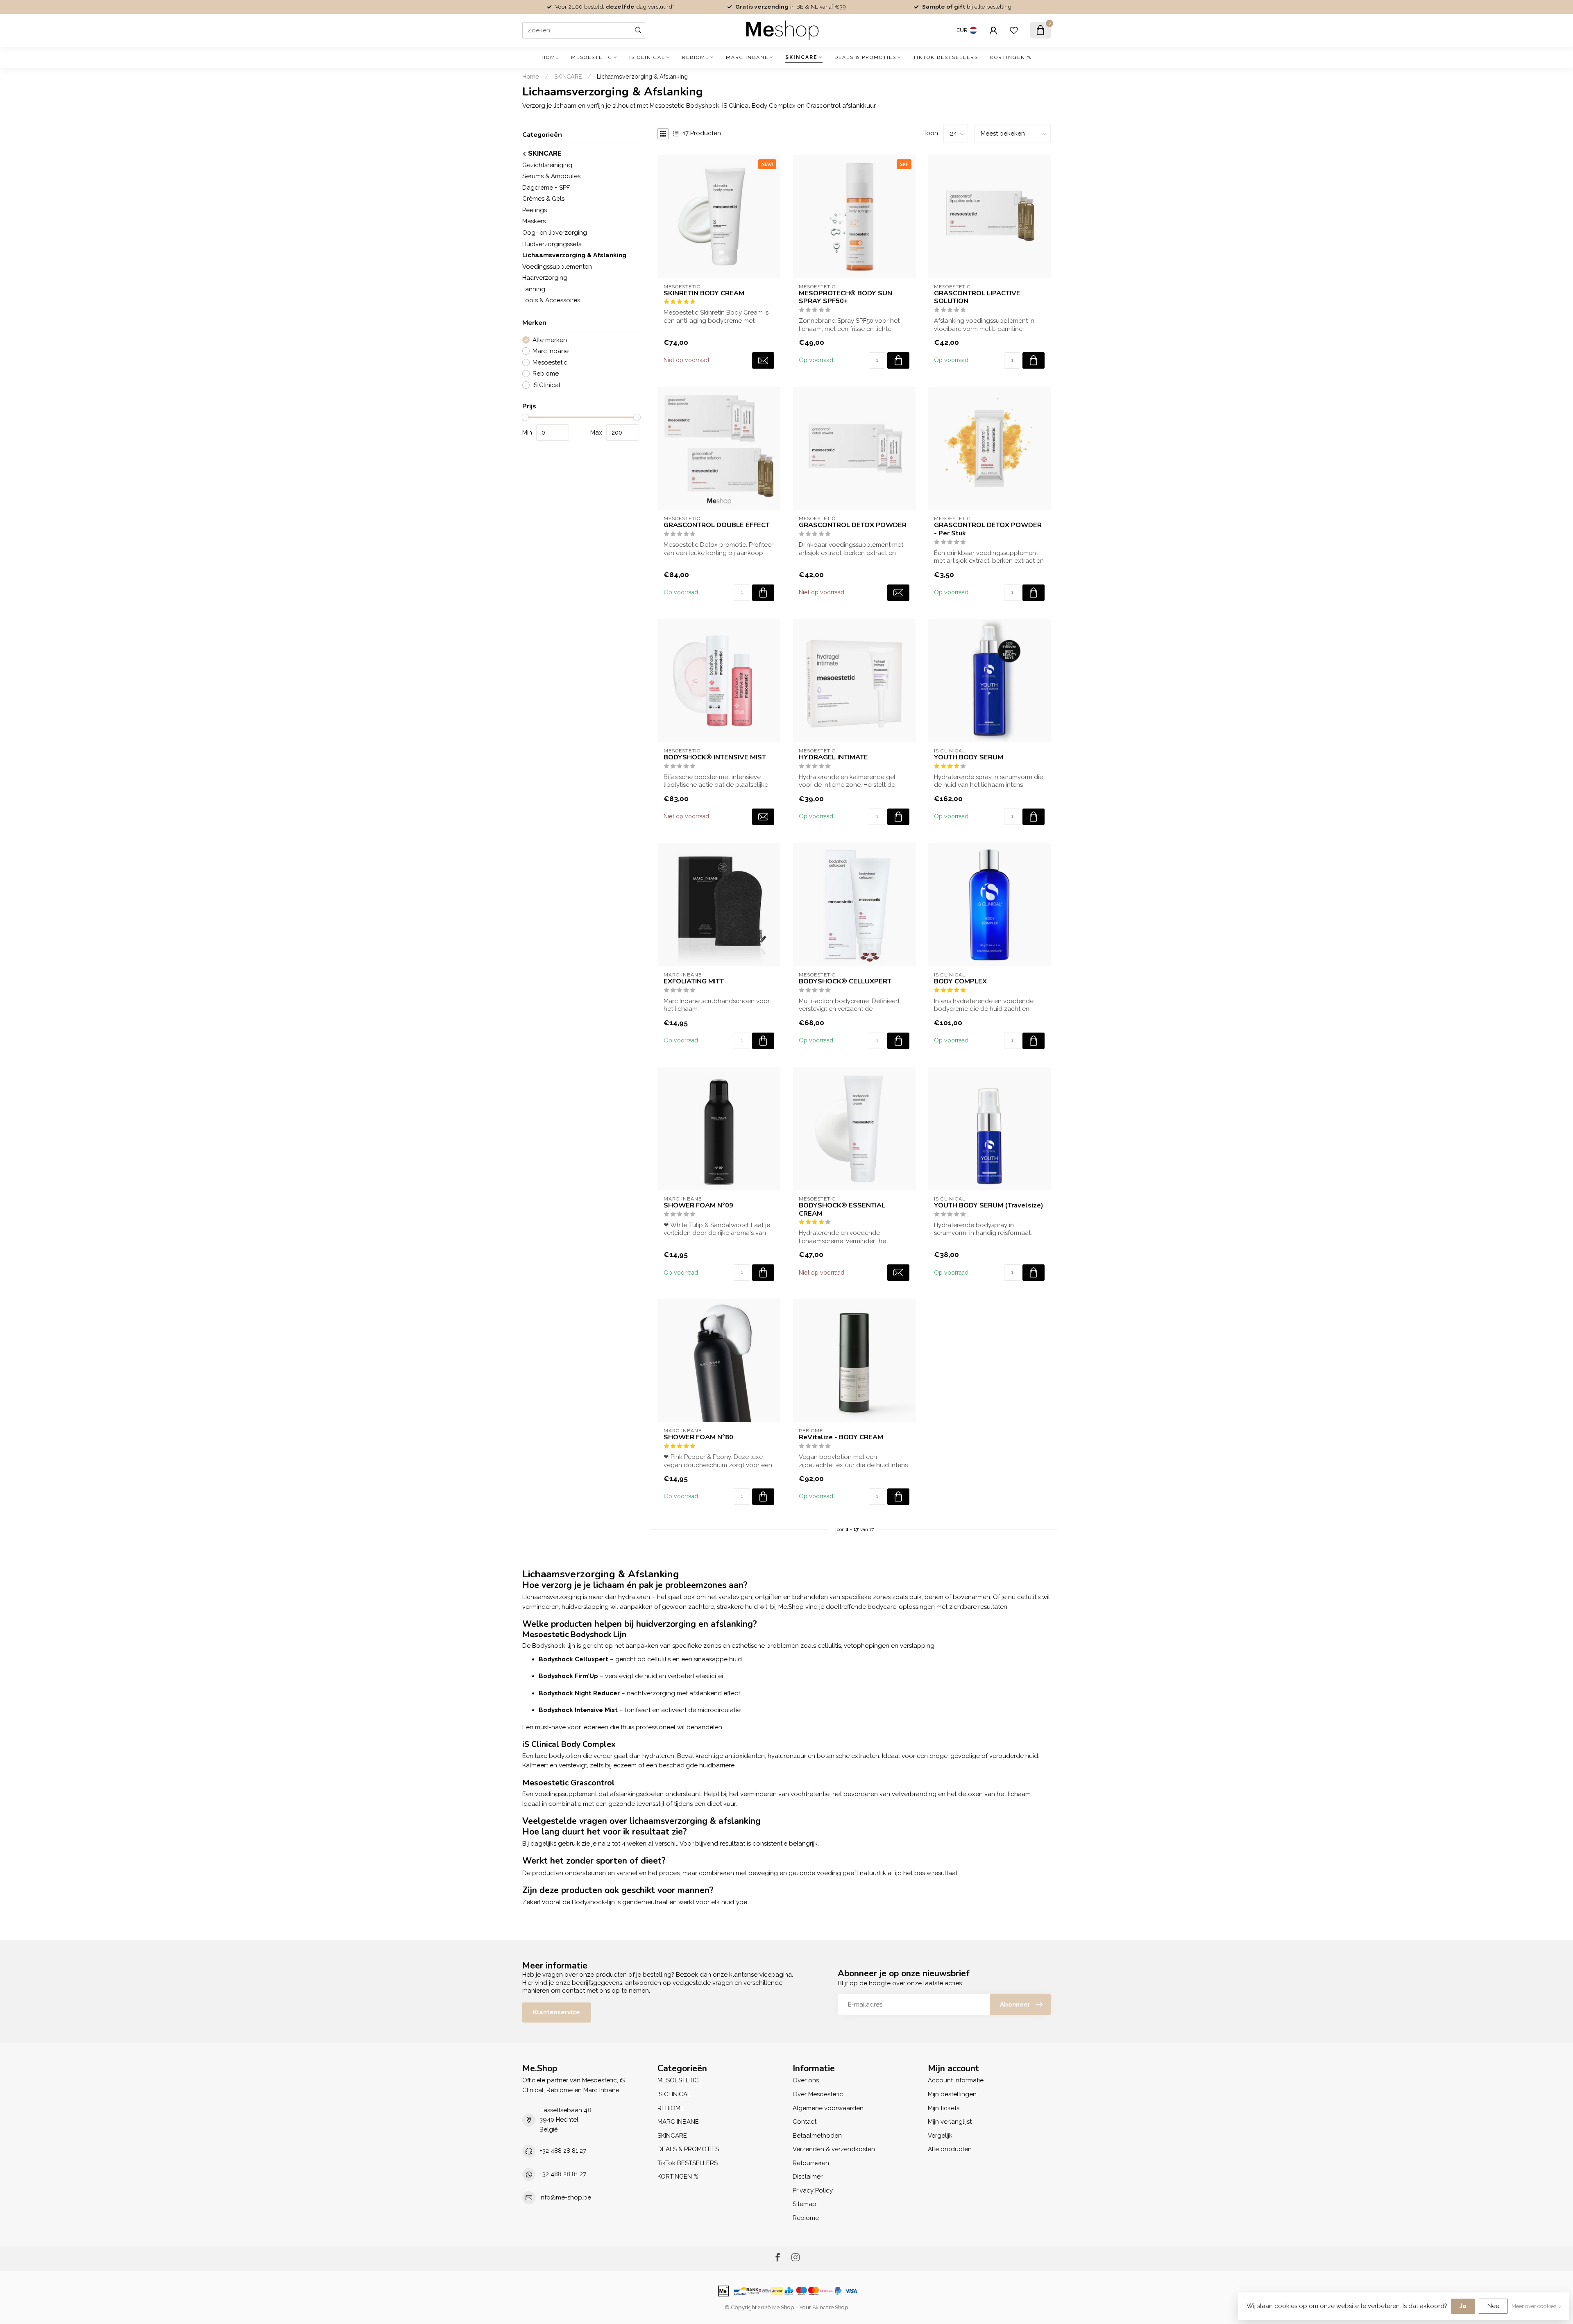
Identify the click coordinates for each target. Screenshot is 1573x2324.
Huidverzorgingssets (552, 244)
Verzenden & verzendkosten (834, 2149)
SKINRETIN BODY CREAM (704, 293)
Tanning (534, 289)
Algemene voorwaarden (828, 2108)
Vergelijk (940, 2136)
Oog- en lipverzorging (555, 233)
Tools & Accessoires (551, 300)
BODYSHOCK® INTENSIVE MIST (715, 757)
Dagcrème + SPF (546, 187)
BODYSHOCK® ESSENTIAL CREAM (842, 1210)
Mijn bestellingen (952, 2094)
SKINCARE (801, 57)
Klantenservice (556, 2012)
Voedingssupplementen (557, 266)
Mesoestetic (550, 363)
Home (550, 57)
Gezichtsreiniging (547, 165)
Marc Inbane (551, 351)
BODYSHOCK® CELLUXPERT (845, 981)
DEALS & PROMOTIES (865, 57)
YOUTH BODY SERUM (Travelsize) (989, 1205)
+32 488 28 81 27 (563, 2151)
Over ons (806, 2080)
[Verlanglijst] (1014, 30)
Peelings (535, 210)
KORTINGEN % (1011, 57)
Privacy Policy (813, 2190)
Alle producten (950, 2149)
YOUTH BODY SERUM (969, 757)
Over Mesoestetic (818, 2094)
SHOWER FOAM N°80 (698, 1437)
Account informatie (956, 2080)
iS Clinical (546, 385)
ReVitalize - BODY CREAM (841, 1437)
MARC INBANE (747, 57)
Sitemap (805, 2204)
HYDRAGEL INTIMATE (833, 757)
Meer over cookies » (1536, 2306)
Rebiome (546, 374)
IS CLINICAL (647, 57)
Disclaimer (808, 2177)
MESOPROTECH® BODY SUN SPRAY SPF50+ (845, 297)
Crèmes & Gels (543, 199)
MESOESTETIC (592, 57)
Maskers (534, 221)
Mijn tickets (944, 2108)
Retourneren (811, 2163)
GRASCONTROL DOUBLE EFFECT (717, 525)
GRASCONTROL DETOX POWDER (853, 525)
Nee (1493, 2306)
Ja (1463, 2306)
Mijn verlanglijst (950, 2122)
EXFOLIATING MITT (694, 981)
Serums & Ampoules (551, 176)
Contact (805, 2122)
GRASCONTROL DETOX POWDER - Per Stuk (988, 529)
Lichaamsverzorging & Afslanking (642, 77)
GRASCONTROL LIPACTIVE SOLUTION (977, 297)
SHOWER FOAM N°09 (698, 1205)
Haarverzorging (545, 278)
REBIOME (696, 57)
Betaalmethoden (817, 2136)
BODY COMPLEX (960, 981)
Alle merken (550, 340)
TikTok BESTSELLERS (946, 57)
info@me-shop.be (565, 2197)
